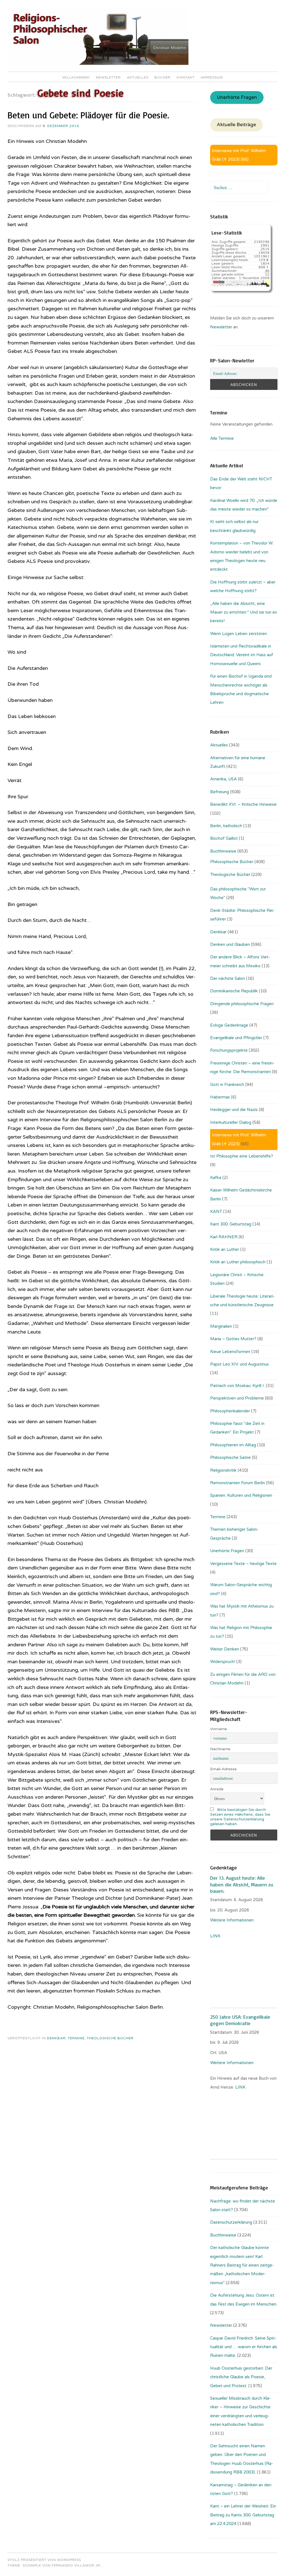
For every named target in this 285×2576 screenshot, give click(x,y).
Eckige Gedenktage (229, 1025)
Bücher (163, 77)
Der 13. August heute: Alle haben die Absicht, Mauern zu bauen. (242, 1884)
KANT (216, 1212)
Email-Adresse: (224, 1769)
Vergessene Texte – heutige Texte (243, 1564)
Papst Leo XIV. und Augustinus (239, 1364)
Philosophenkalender (230, 1411)
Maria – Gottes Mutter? (233, 1339)
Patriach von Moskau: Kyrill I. (237, 1386)
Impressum (212, 77)
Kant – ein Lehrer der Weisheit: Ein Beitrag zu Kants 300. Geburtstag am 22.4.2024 (243, 2515)
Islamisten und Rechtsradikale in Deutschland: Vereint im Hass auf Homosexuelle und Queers (242, 655)
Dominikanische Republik (234, 991)
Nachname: (221, 1749)
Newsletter (108, 77)
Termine (76, 2038)
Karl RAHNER (224, 1237)
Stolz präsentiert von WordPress (44, 2560)
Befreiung (220, 792)
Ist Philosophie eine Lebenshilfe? (242, 1156)
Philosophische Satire (230, 1457)
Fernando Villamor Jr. (77, 2565)
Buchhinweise (223, 851)
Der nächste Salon (228, 978)
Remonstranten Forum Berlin (238, 1483)
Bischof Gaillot (224, 838)
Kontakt (186, 77)
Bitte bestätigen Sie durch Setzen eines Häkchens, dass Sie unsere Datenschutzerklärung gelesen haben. (240, 1817)
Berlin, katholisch (226, 826)
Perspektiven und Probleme (237, 1398)
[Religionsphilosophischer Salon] (98, 64)
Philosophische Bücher (232, 862)
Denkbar (56, 2038)
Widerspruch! (223, 1662)
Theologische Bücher (110, 2038)
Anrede (217, 1789)
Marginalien (221, 1326)
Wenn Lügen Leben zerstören (239, 634)
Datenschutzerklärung (231, 2222)
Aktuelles (138, 77)
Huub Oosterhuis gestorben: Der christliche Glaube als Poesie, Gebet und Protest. (241, 2377)
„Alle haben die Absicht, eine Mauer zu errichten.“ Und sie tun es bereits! (244, 612)
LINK (216, 1936)
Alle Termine (222, 438)
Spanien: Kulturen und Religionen (241, 1495)
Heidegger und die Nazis (234, 1110)
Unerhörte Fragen (237, 97)
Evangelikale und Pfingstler (236, 1038)
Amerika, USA (223, 779)
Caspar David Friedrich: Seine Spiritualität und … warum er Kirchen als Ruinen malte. (244, 2347)
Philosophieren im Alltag (233, 1445)
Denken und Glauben (230, 944)
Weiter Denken (225, 1649)
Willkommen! (76, 77)
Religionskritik (223, 1470)
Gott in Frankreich (227, 1085)
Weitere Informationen (232, 1920)
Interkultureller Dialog (231, 1122)
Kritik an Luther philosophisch (238, 1262)
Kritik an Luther (225, 1249)
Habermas (220, 1097)
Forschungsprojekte (229, 1050)
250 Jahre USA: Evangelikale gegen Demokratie (240, 2020)
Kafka (216, 1178)
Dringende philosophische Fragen (242, 1004)
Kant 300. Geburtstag (231, 1224)
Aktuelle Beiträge (236, 125)
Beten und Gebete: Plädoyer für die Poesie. (88, 115)
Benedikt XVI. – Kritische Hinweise (243, 804)
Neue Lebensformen (230, 1352)
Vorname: (219, 1729)
